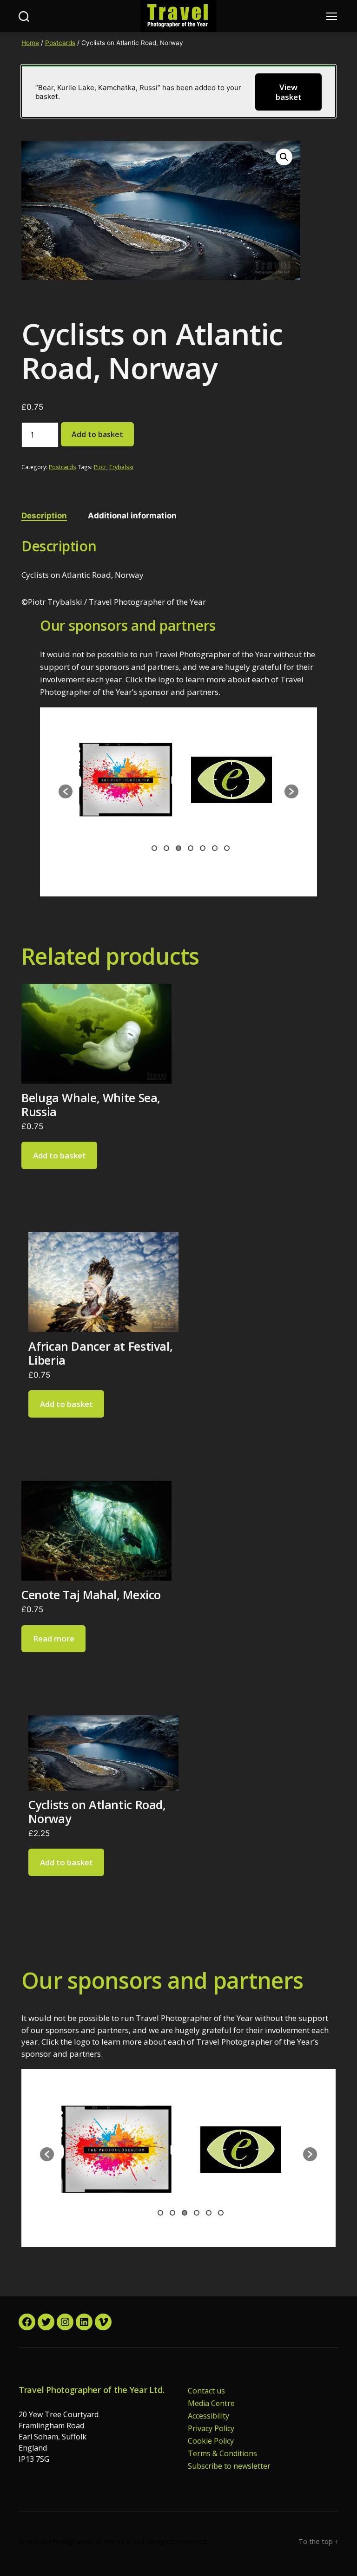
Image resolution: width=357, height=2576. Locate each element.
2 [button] (166, 848)
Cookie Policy (211, 2441)
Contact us (206, 2391)
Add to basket (97, 434)
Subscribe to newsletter (229, 2466)
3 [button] (178, 848)
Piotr (100, 467)
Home (30, 43)
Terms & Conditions (222, 2453)
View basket (289, 92)
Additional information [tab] (132, 516)
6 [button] (215, 848)
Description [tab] (44, 516)
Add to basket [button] (59, 1155)
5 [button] (203, 848)
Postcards (60, 43)
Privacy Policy (211, 2428)
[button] (284, 157)
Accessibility (208, 2416)
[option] (126, 787)
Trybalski (121, 467)
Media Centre (211, 2403)
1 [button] (154, 848)
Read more (54, 1638)
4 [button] (191, 848)
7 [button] (227, 848)
